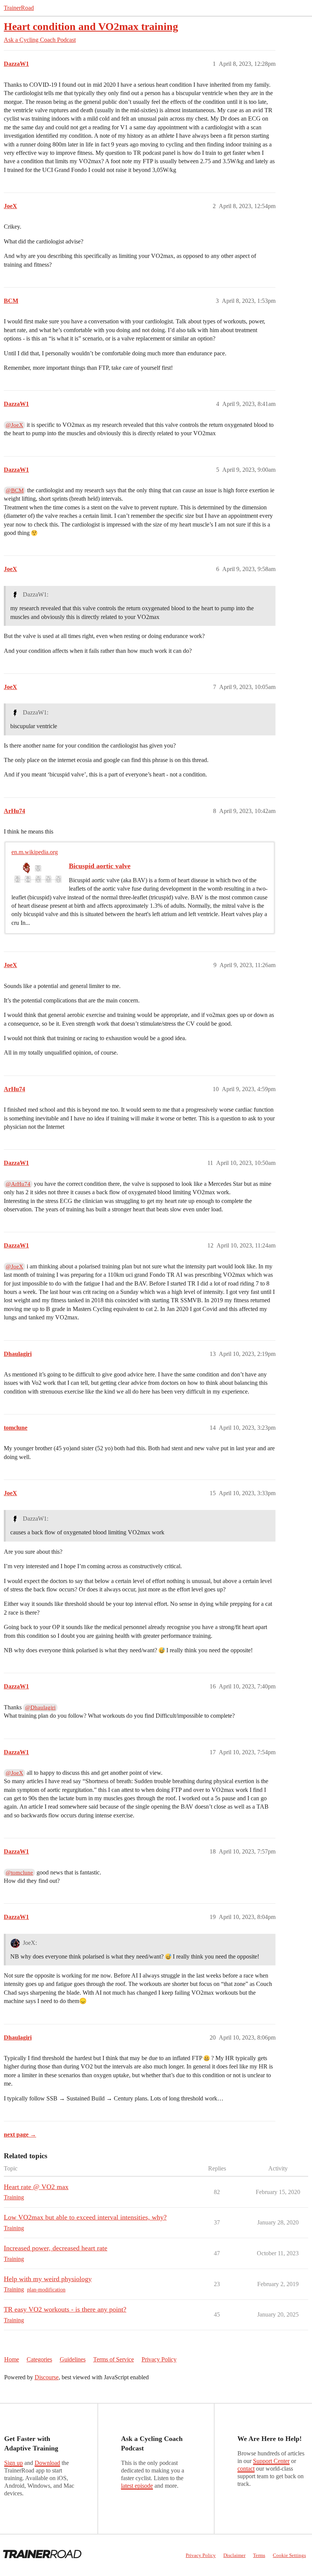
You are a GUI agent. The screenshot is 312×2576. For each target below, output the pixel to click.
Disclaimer (234, 2555)
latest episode (137, 2486)
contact (246, 2469)
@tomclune (19, 1873)
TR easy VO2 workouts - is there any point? (65, 2309)
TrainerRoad (19, 8)
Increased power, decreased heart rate (56, 2248)
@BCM (15, 490)
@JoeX (14, 425)
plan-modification (46, 2290)
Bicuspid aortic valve (100, 866)
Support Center (271, 2461)
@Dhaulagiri (40, 1707)
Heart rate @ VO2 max (36, 2187)
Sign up (14, 2463)
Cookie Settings (289, 2555)
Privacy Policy (159, 2359)
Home (12, 2359)
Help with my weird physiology (48, 2279)
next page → (20, 2134)
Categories (39, 2359)
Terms (259, 2555)
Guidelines (73, 2359)
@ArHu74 (18, 1184)
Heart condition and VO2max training (91, 26)
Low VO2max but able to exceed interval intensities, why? (85, 2217)
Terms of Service (114, 2359)
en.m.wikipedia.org (35, 852)
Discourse (47, 2377)
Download (47, 2463)
